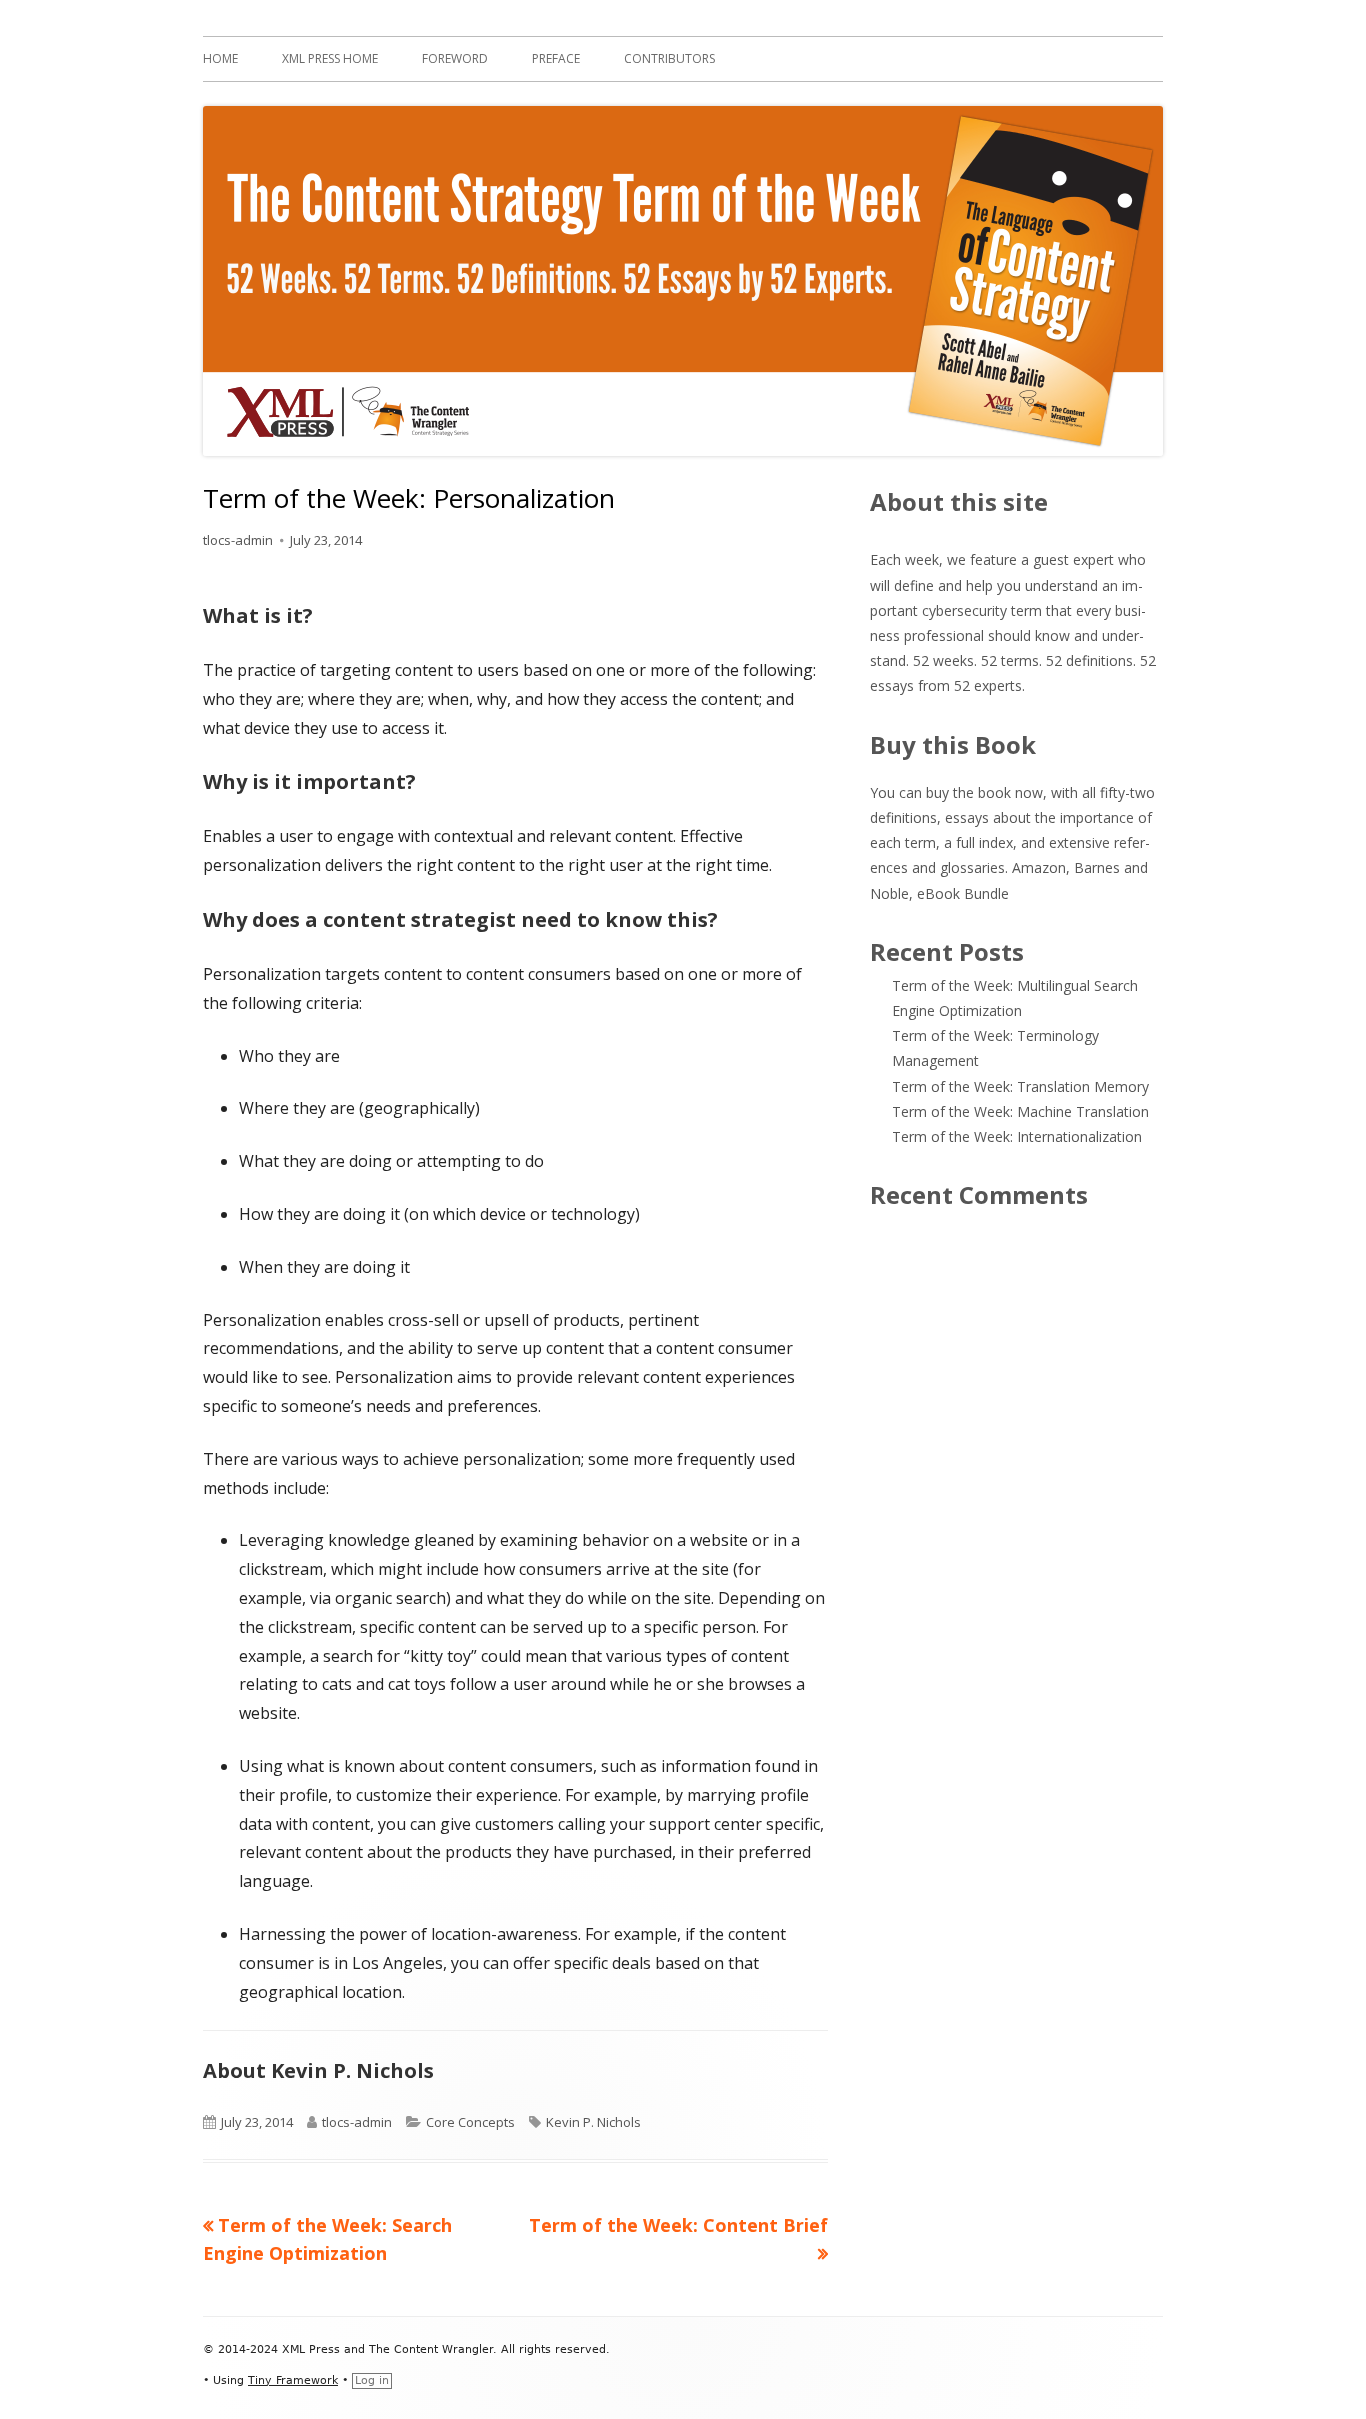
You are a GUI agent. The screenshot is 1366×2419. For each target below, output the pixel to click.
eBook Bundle (963, 893)
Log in (372, 2380)
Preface (556, 58)
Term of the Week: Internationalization (1017, 1136)
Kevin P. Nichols (593, 2122)
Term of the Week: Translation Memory (1020, 1086)
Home (220, 58)
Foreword (455, 58)
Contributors (669, 58)
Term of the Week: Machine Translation (1020, 1111)
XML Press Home (330, 58)
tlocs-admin (238, 540)
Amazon (1039, 867)
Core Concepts (470, 2122)
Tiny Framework (293, 2380)
